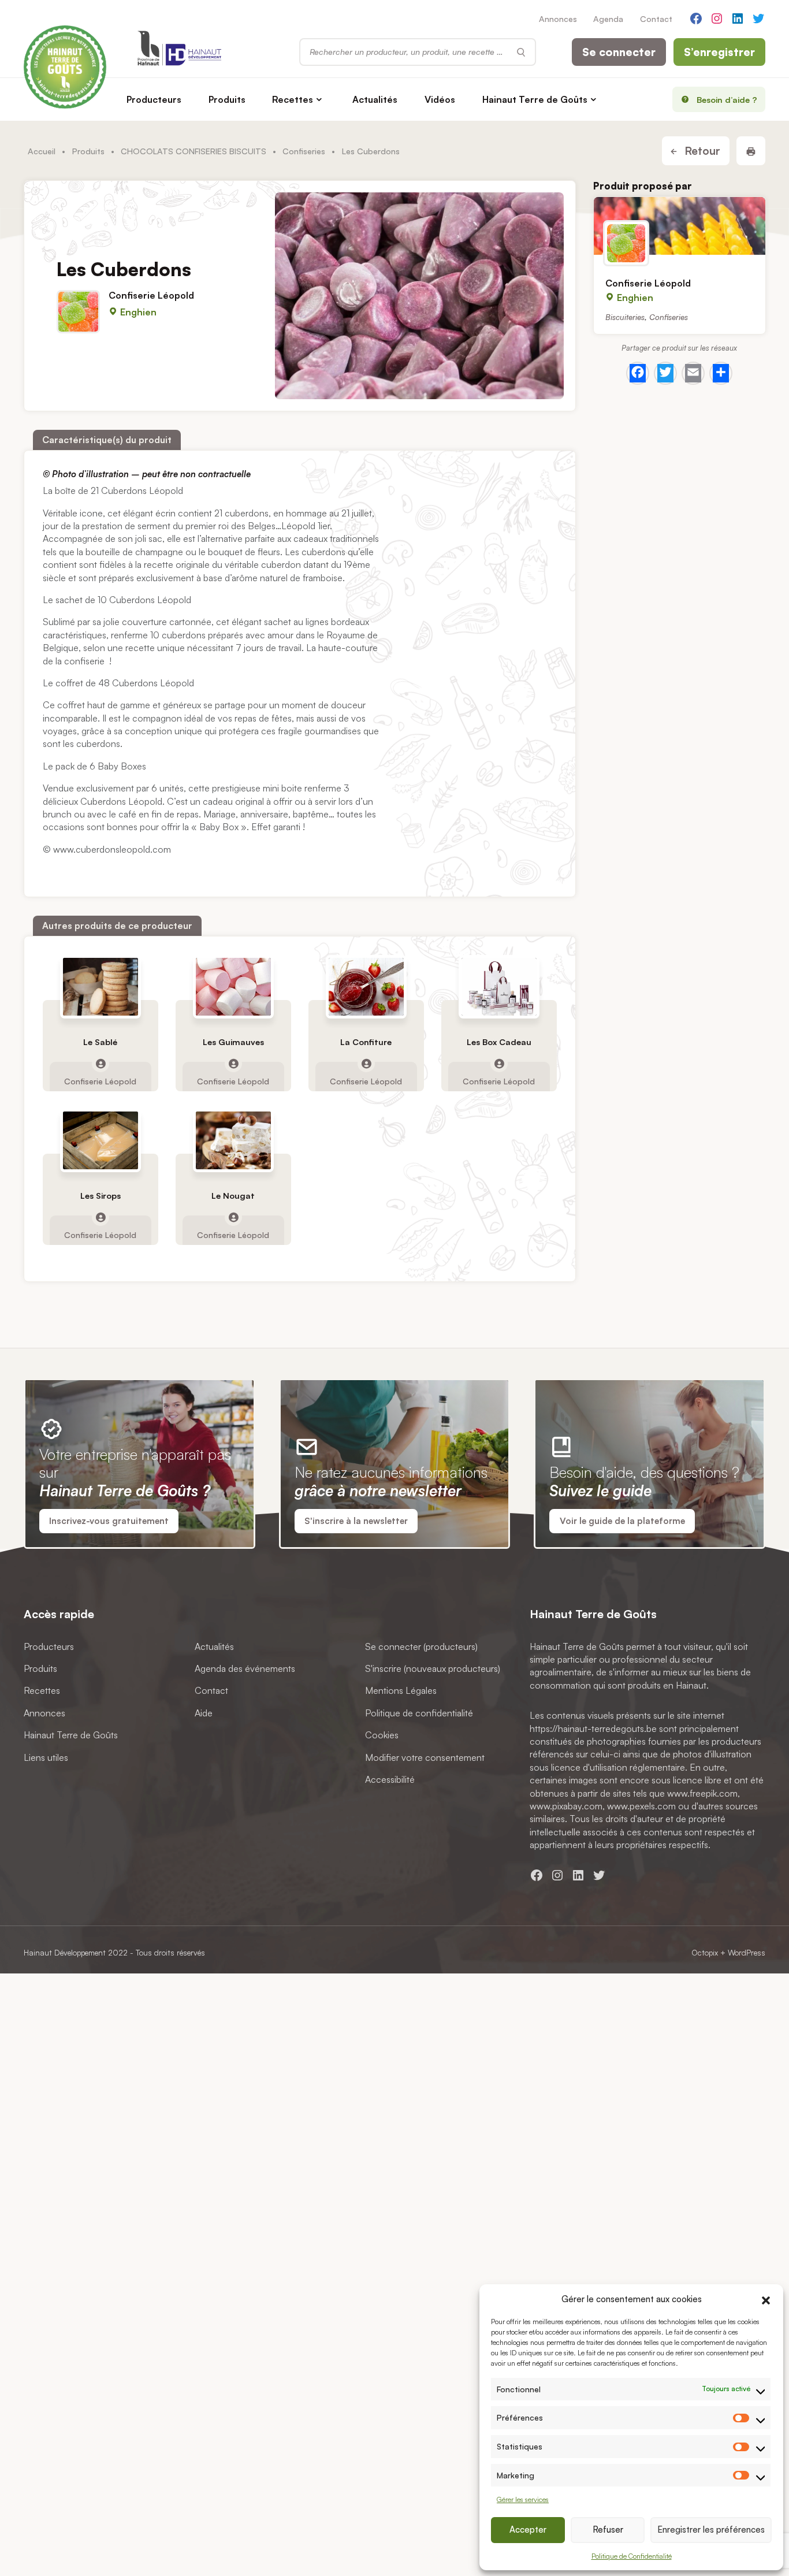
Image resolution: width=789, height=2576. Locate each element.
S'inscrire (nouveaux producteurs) (433, 1668)
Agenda (608, 18)
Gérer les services (523, 2499)
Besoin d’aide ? (727, 99)
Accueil (42, 151)
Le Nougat (233, 1196)
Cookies (382, 1735)
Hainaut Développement (65, 1952)
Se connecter (619, 52)
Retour (701, 151)
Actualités (375, 99)
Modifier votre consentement (425, 1757)
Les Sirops (101, 1196)
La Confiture (366, 1042)
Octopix (705, 1952)
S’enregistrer (719, 52)
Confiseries (304, 151)
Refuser (608, 2529)
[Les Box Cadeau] (499, 987)
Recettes (293, 99)
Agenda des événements (245, 1668)
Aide (204, 1712)
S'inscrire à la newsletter (356, 1521)
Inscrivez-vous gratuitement (109, 1521)
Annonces (558, 18)
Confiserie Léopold (151, 295)
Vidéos (440, 99)
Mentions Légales (401, 1690)
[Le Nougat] (233, 1141)
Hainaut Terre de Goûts (535, 99)
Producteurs (154, 99)
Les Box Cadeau (499, 1042)
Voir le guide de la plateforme (622, 1521)
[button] (766, 2299)
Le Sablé (100, 1042)
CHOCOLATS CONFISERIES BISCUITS (193, 151)
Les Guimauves (233, 1042)
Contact (656, 18)
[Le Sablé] (101, 987)
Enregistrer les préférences (711, 2529)
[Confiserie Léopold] (680, 226)
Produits (227, 99)
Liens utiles (46, 1757)
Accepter (528, 2529)
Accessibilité (390, 1779)
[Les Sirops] (101, 1141)
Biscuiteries (625, 317)
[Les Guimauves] (233, 987)
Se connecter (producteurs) (421, 1646)
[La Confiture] (366, 987)
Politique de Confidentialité (632, 2556)
